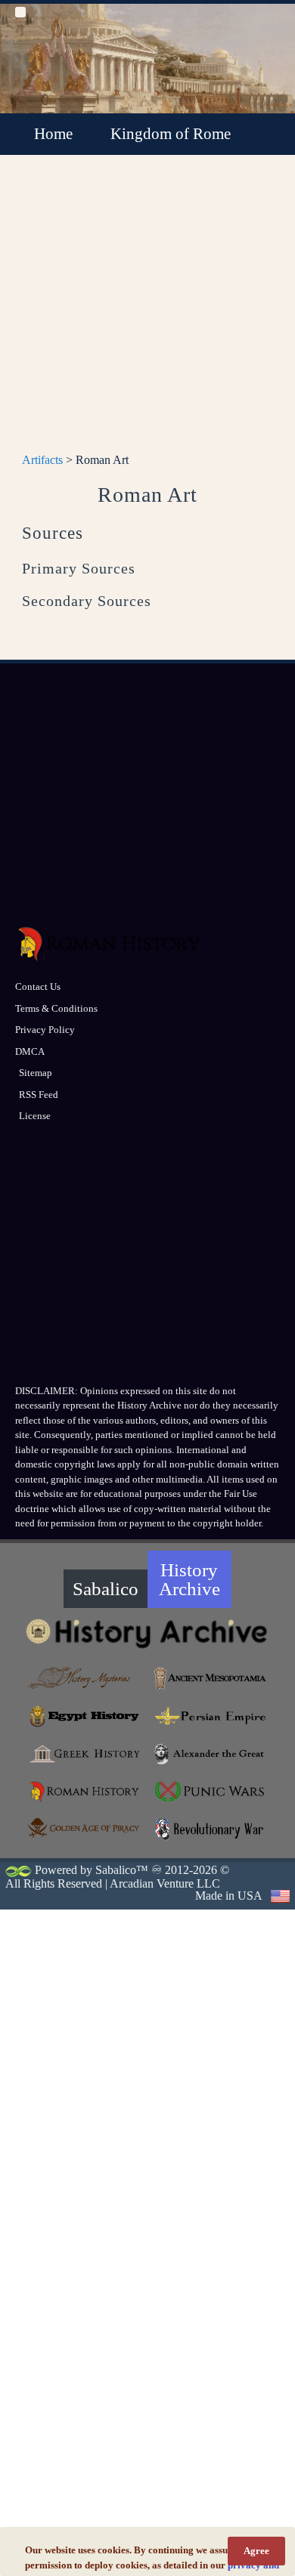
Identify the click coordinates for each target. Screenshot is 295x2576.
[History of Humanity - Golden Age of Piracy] (85, 1828)
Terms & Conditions (56, 1008)
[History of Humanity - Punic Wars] (211, 1792)
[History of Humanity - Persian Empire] (211, 1716)
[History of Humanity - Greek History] (85, 1754)
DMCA (30, 1051)
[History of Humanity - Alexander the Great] (211, 1754)
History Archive (189, 1579)
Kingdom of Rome (171, 134)
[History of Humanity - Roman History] (85, 1792)
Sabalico (106, 1589)
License (35, 1116)
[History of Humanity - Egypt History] (85, 1716)
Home (53, 134)
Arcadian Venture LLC (165, 1883)
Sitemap (36, 1073)
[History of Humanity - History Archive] (148, 1633)
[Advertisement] (147, 312)
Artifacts (42, 460)
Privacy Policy (45, 1030)
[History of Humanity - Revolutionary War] (211, 1829)
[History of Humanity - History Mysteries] (85, 1678)
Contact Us (38, 986)
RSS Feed (39, 1095)
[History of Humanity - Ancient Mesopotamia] (211, 1678)
